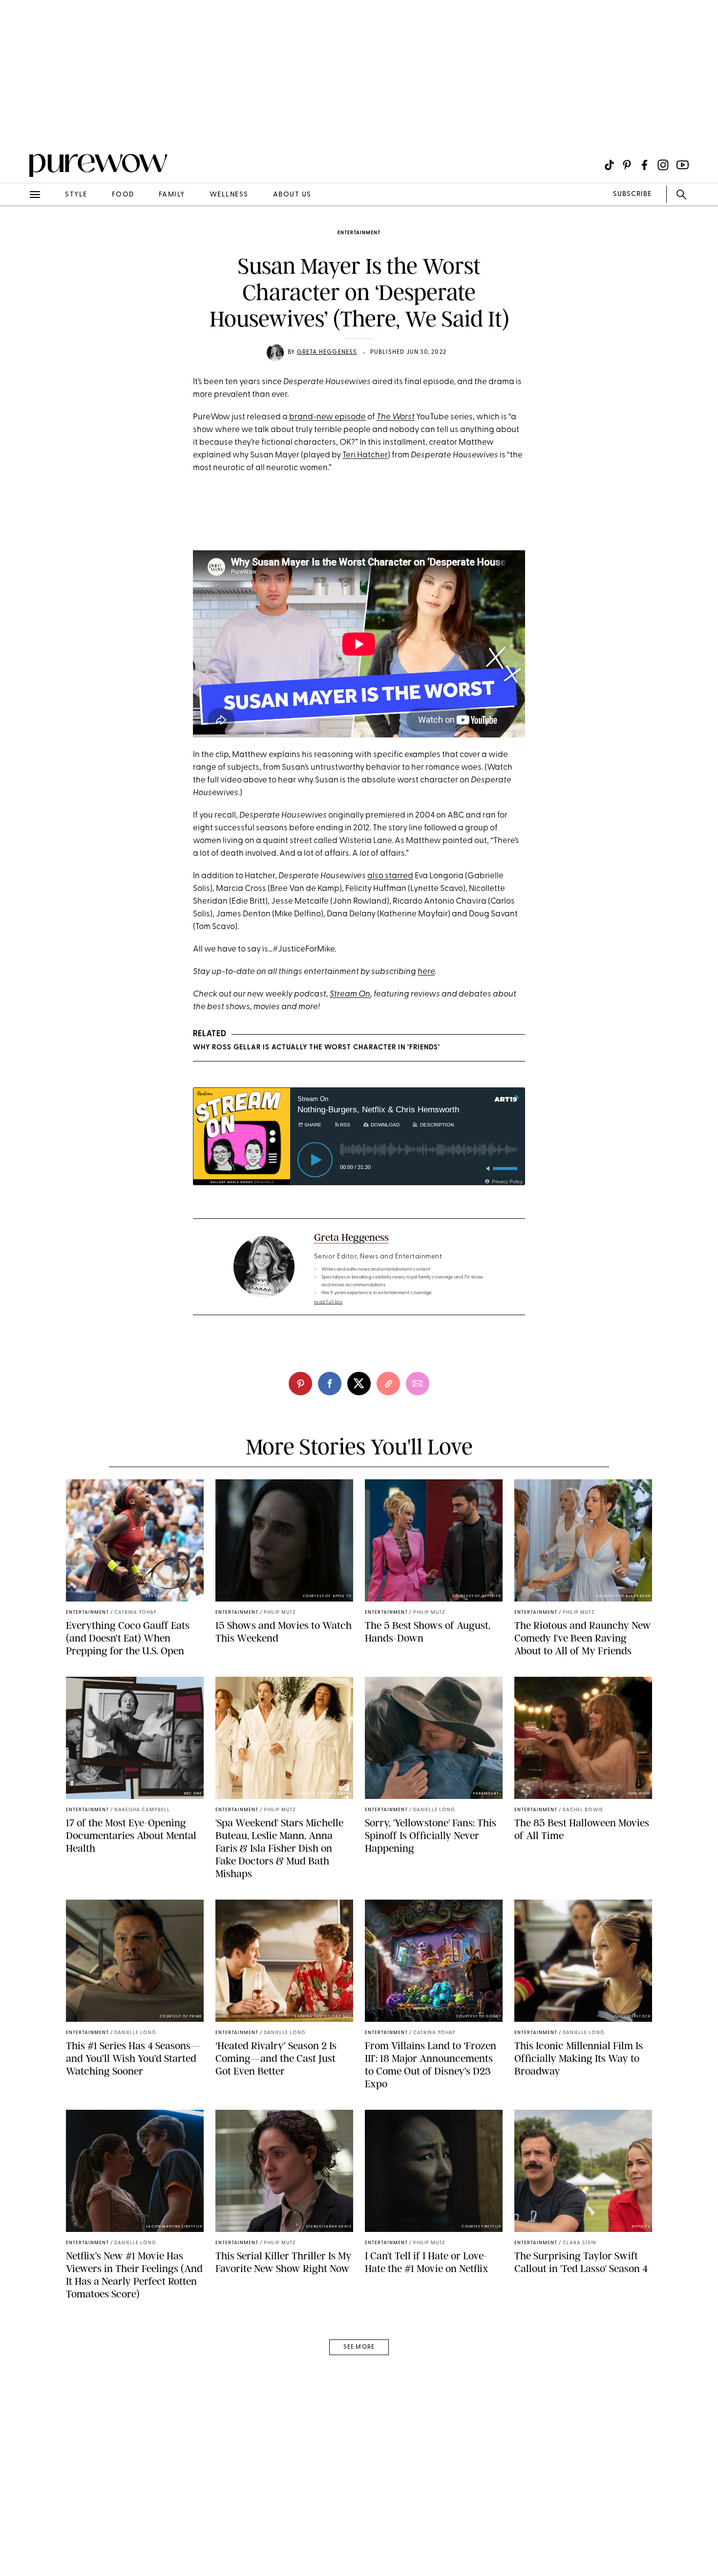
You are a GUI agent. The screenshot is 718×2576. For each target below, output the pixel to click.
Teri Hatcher (365, 455)
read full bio (328, 1302)
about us (292, 195)
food (123, 195)
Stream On (350, 994)
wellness (229, 195)
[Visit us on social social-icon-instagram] (663, 165)
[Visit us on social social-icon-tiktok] (609, 165)
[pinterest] (19, 127)
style (76, 195)
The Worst (396, 417)
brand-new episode (327, 417)
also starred (390, 876)
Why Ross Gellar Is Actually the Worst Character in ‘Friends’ (317, 1048)
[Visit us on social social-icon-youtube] (683, 165)
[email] (19, 233)
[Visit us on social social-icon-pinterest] (627, 165)
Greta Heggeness (327, 352)
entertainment (359, 233)
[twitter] (359, 1384)
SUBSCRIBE (632, 194)
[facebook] (330, 1384)
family (172, 195)
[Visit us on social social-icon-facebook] (644, 165)
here (426, 972)
